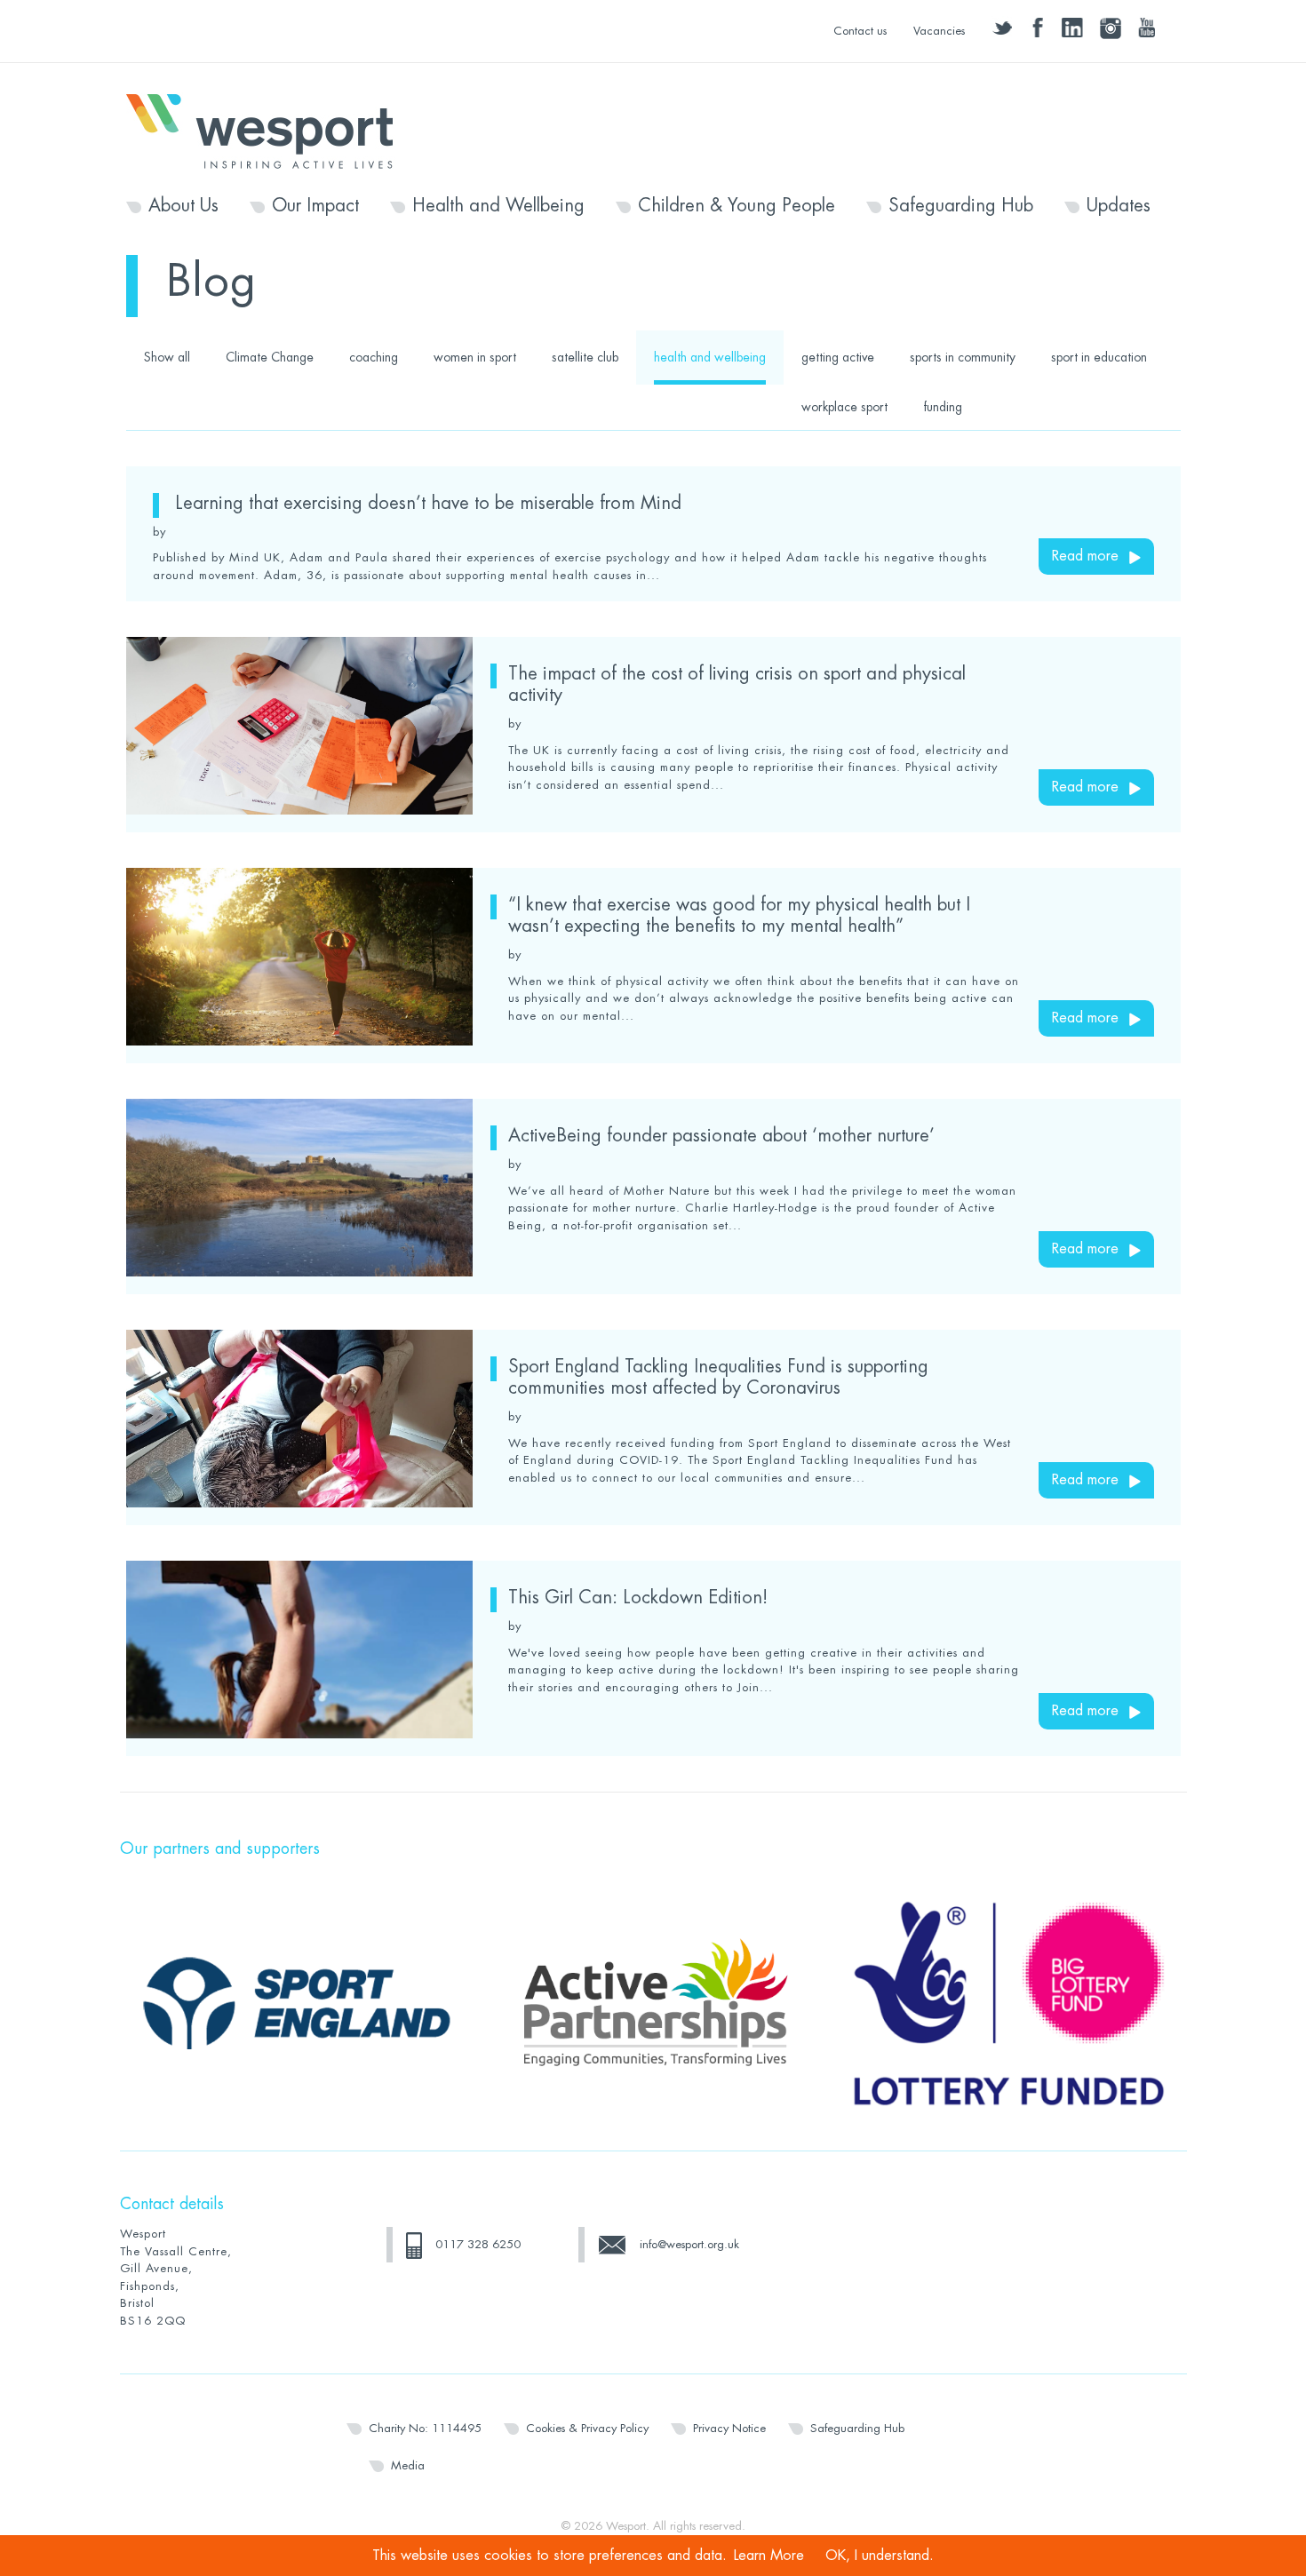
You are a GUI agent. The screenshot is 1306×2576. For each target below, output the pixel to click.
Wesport (268, 130)
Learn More (769, 2556)
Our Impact (315, 206)
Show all (167, 357)
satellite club (585, 357)
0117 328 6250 (478, 2244)
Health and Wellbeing (498, 206)
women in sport (475, 357)
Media (408, 2465)
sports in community (963, 357)
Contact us (860, 31)
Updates (1119, 206)
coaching (374, 357)
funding (943, 407)
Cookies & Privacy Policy (587, 2428)
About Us (183, 206)
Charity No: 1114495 (425, 2428)
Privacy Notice (729, 2428)
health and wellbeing (710, 357)
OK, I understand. (880, 2556)
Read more (1085, 556)
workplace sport (844, 407)
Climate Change (270, 357)
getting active (838, 357)
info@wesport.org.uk (689, 2244)
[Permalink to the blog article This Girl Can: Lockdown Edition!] (299, 1650)
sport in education (1099, 357)
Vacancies (939, 31)
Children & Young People (737, 206)
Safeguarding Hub (961, 206)
